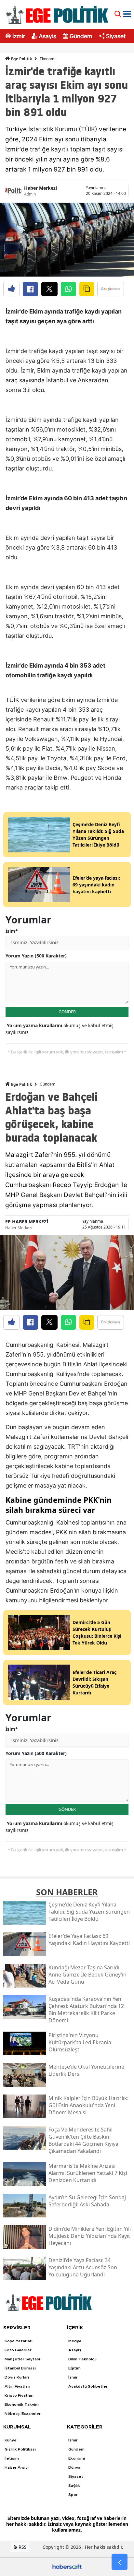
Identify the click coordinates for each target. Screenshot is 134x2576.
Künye (11, 2440)
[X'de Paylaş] (49, 289)
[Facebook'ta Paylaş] (30, 289)
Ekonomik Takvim (22, 2404)
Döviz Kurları (17, 2377)
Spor (73, 2495)
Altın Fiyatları (17, 2386)
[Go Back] (120, 2562)
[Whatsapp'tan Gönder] (68, 289)
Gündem (81, 36)
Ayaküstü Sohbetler (88, 2386)
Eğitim (74, 2368)
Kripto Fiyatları (19, 2395)
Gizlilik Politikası (20, 2449)
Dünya (74, 2467)
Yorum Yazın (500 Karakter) (36, 956)
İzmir (19, 36)
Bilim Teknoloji (82, 2359)
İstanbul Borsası (20, 2368)
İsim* (12, 931)
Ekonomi (47, 59)
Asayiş (47, 36)
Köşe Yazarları (19, 2341)
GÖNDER (67, 1012)
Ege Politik (21, 59)
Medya (75, 2341)
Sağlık (74, 2486)
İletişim (12, 2458)
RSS (22, 2547)
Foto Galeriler (18, 2350)
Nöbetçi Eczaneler (23, 2414)
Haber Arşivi (17, 2467)
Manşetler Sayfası (22, 2359)
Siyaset (116, 36)
